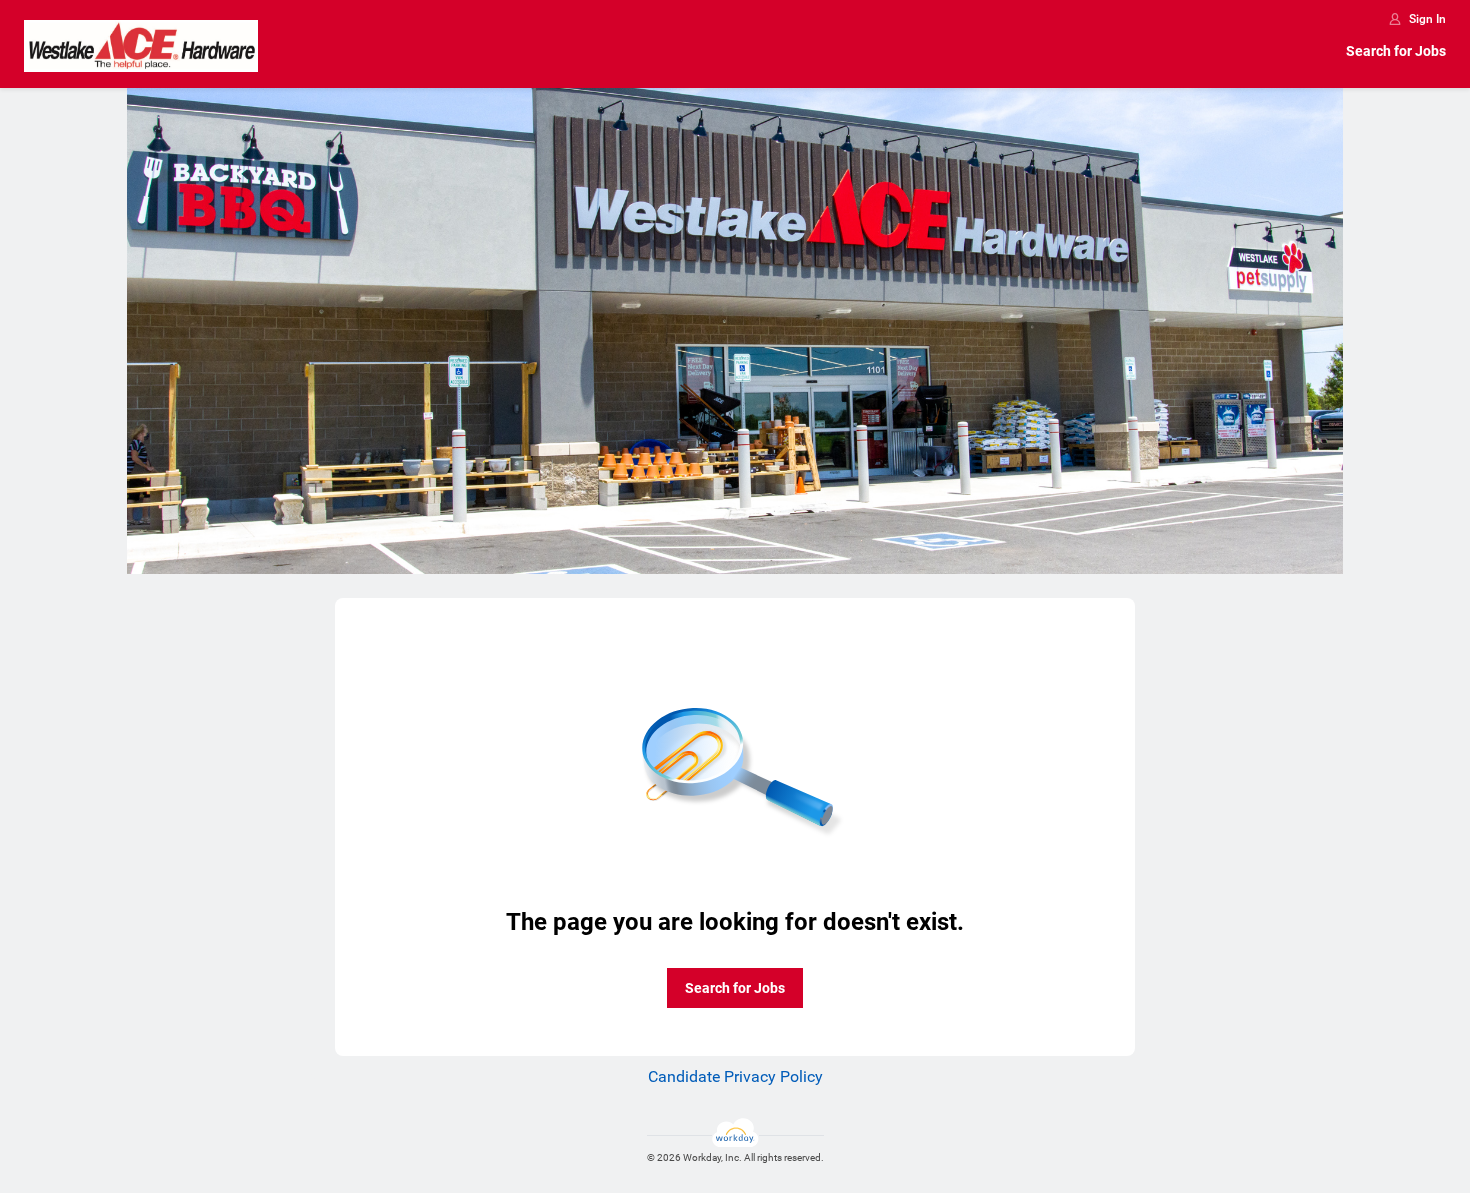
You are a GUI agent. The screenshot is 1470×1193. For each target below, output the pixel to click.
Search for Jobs (1396, 51)
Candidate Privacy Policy (735, 1076)
